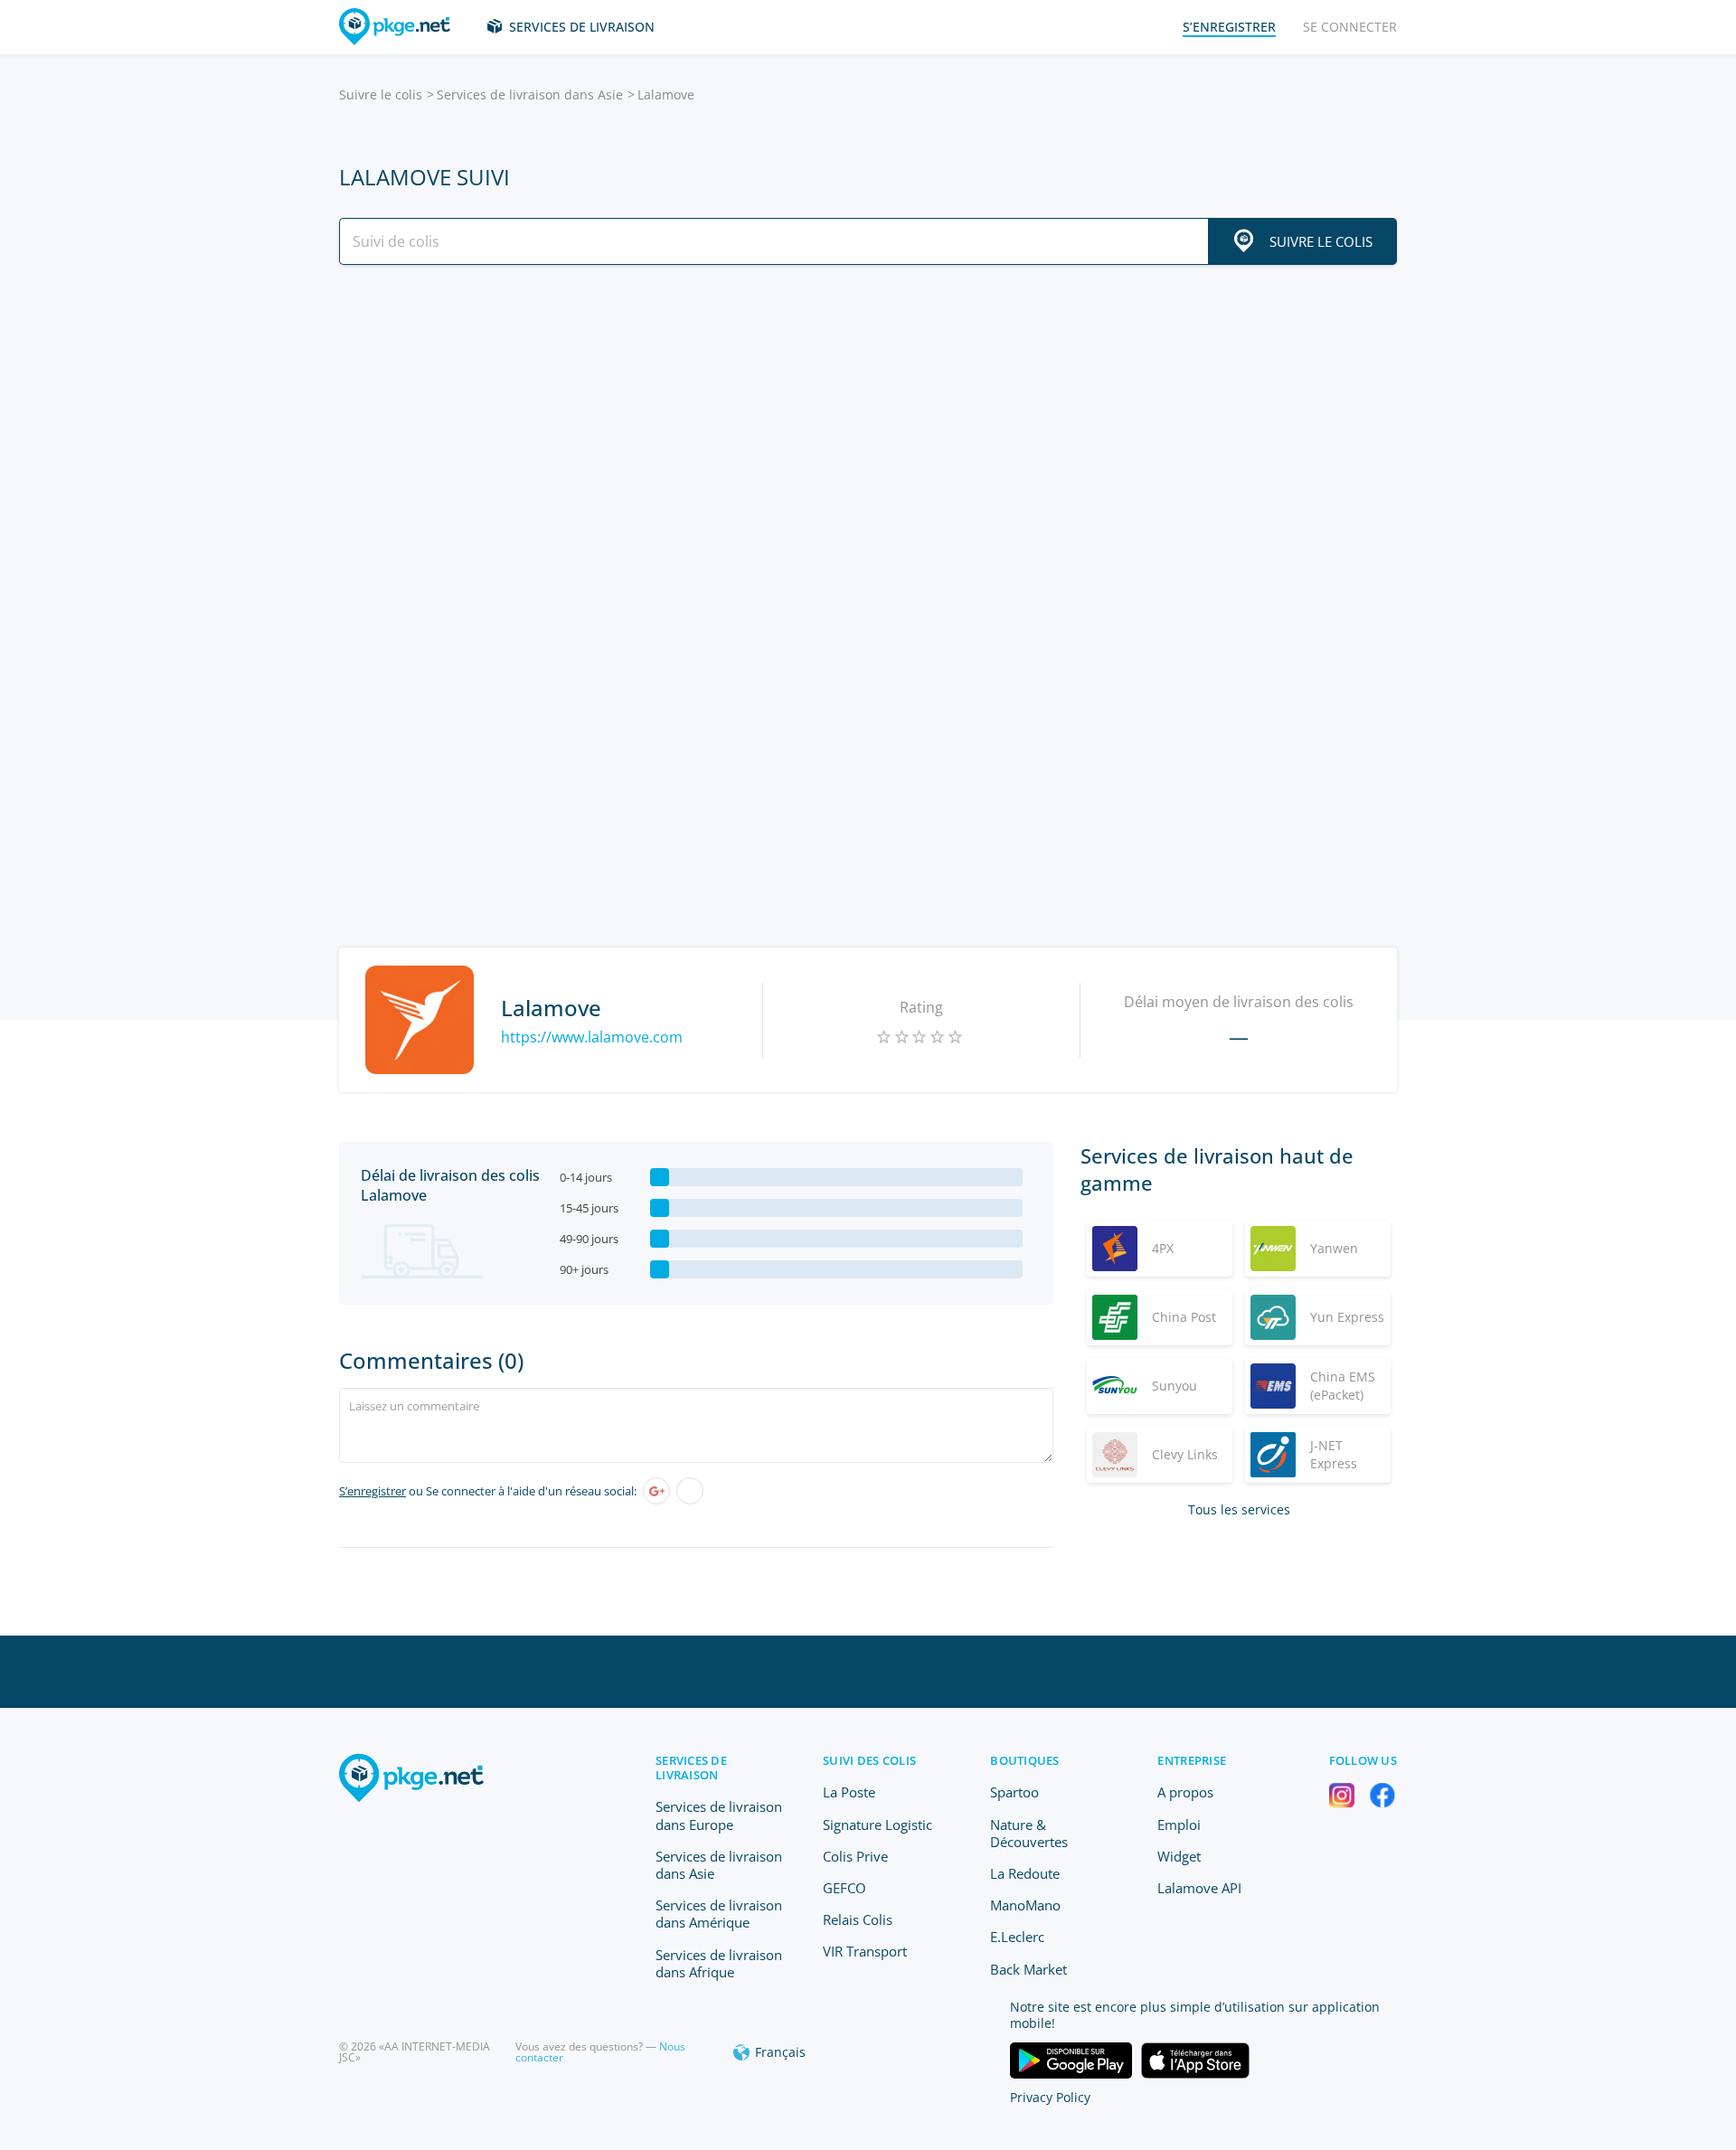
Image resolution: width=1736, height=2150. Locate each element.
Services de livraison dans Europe (719, 1815)
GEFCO (844, 1888)
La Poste (849, 1792)
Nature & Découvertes (1029, 1833)
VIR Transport (865, 1951)
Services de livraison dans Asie (530, 94)
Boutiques (1024, 1760)
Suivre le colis (381, 94)
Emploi (1179, 1825)
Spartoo (1014, 1792)
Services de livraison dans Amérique (719, 1914)
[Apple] (690, 1491)
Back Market (1028, 1969)
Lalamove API (1199, 1888)
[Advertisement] (868, 437)
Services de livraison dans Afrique (719, 1963)
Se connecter (1350, 27)
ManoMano (1025, 1905)
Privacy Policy (1050, 2097)
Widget (1179, 1856)
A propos (1185, 1792)
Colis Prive (855, 1856)
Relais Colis (858, 1919)
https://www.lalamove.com (592, 1037)
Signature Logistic (877, 1825)
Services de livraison (582, 27)
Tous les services (1239, 1509)
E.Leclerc (1017, 1937)
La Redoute (1025, 1873)
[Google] (656, 1491)
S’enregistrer (373, 1491)
